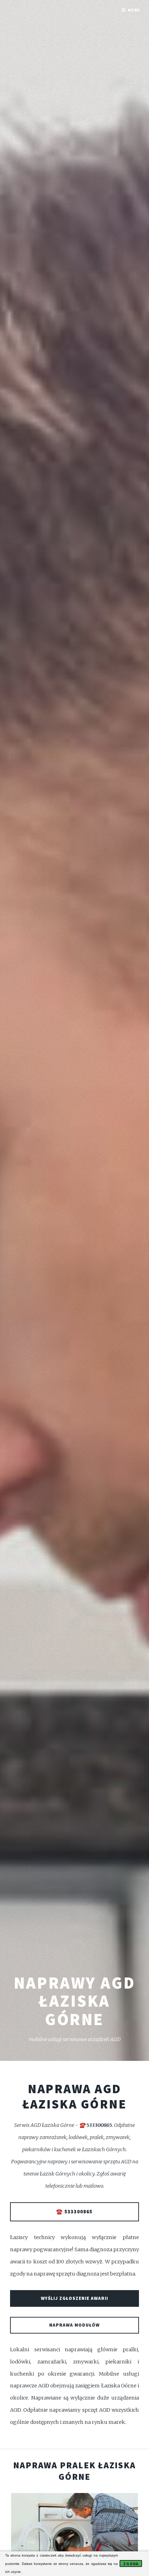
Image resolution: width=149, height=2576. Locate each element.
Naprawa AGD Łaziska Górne (75, 2096)
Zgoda (131, 2564)
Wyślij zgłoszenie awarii (74, 2298)
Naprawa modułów (74, 2325)
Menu (134, 10)
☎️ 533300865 (74, 2212)
